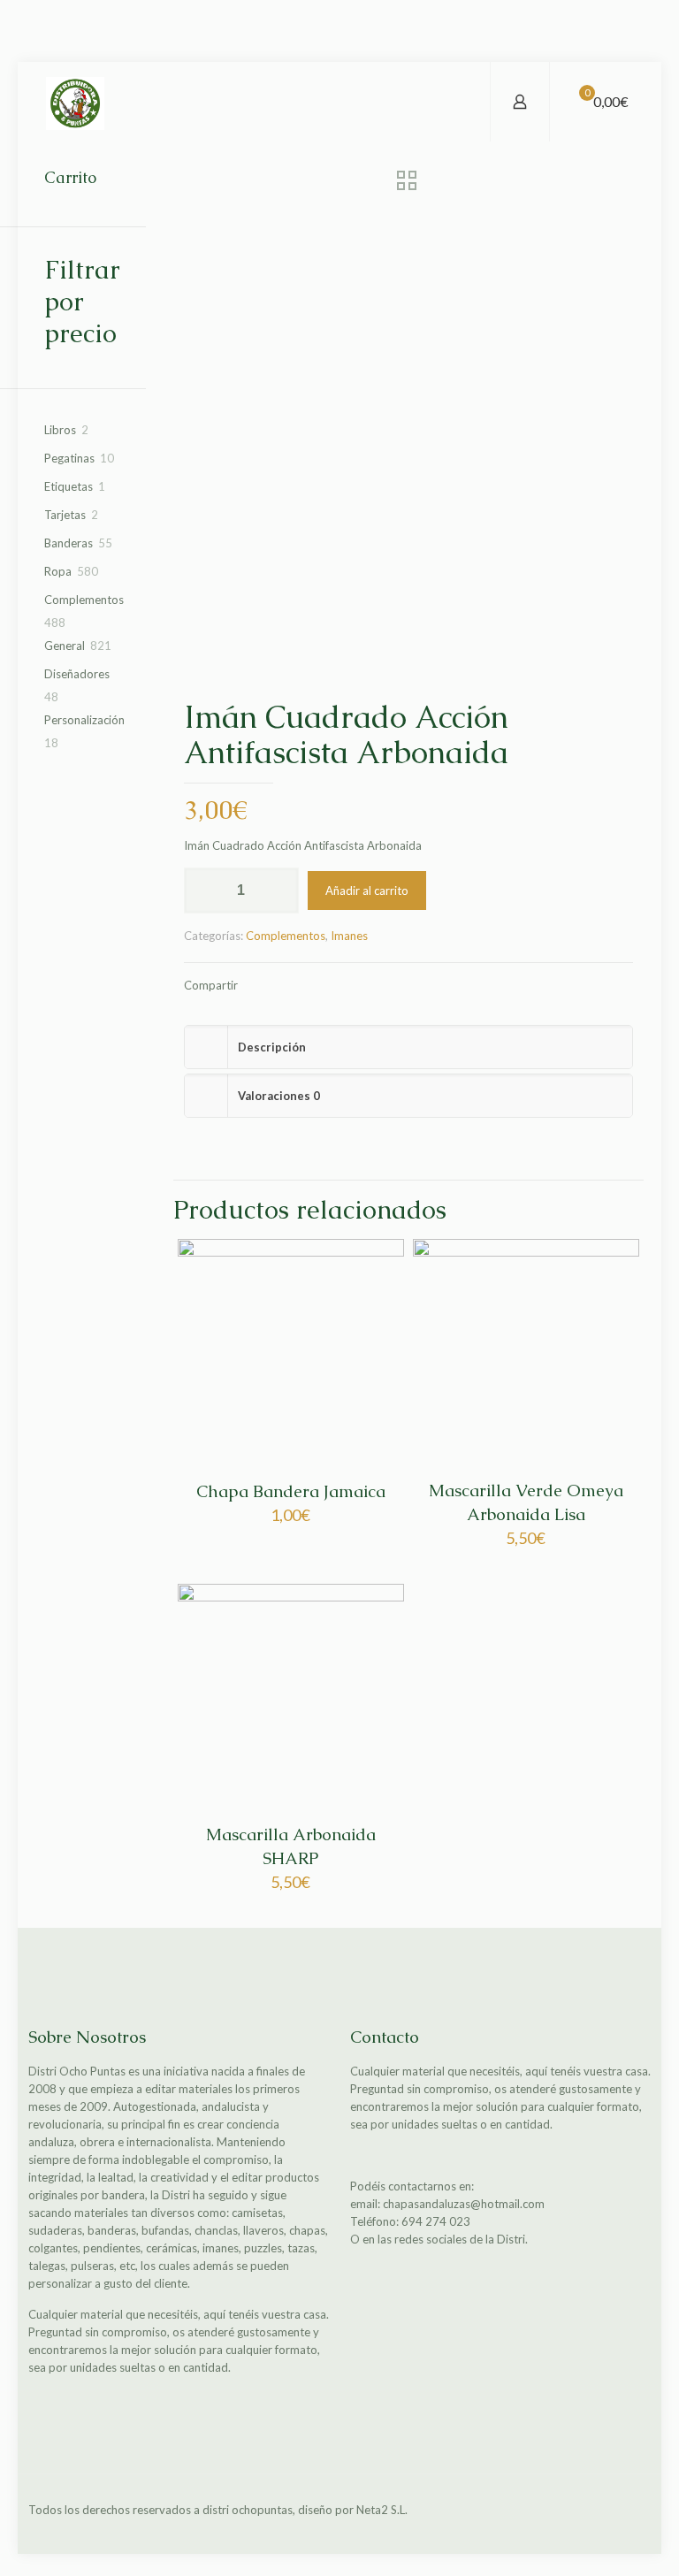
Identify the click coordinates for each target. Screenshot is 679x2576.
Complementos (286, 936)
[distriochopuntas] (75, 102)
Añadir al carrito (367, 891)
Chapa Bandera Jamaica (291, 1491)
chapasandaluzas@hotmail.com (464, 2204)
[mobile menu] (462, 102)
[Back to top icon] (632, 2511)
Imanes (349, 936)
